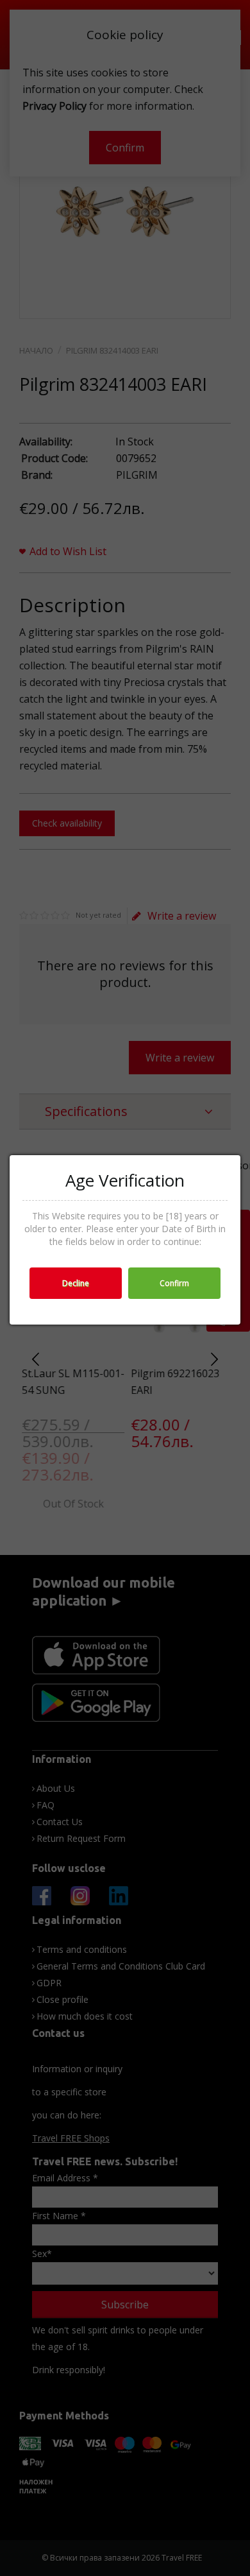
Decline (76, 1283)
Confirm (174, 1283)
